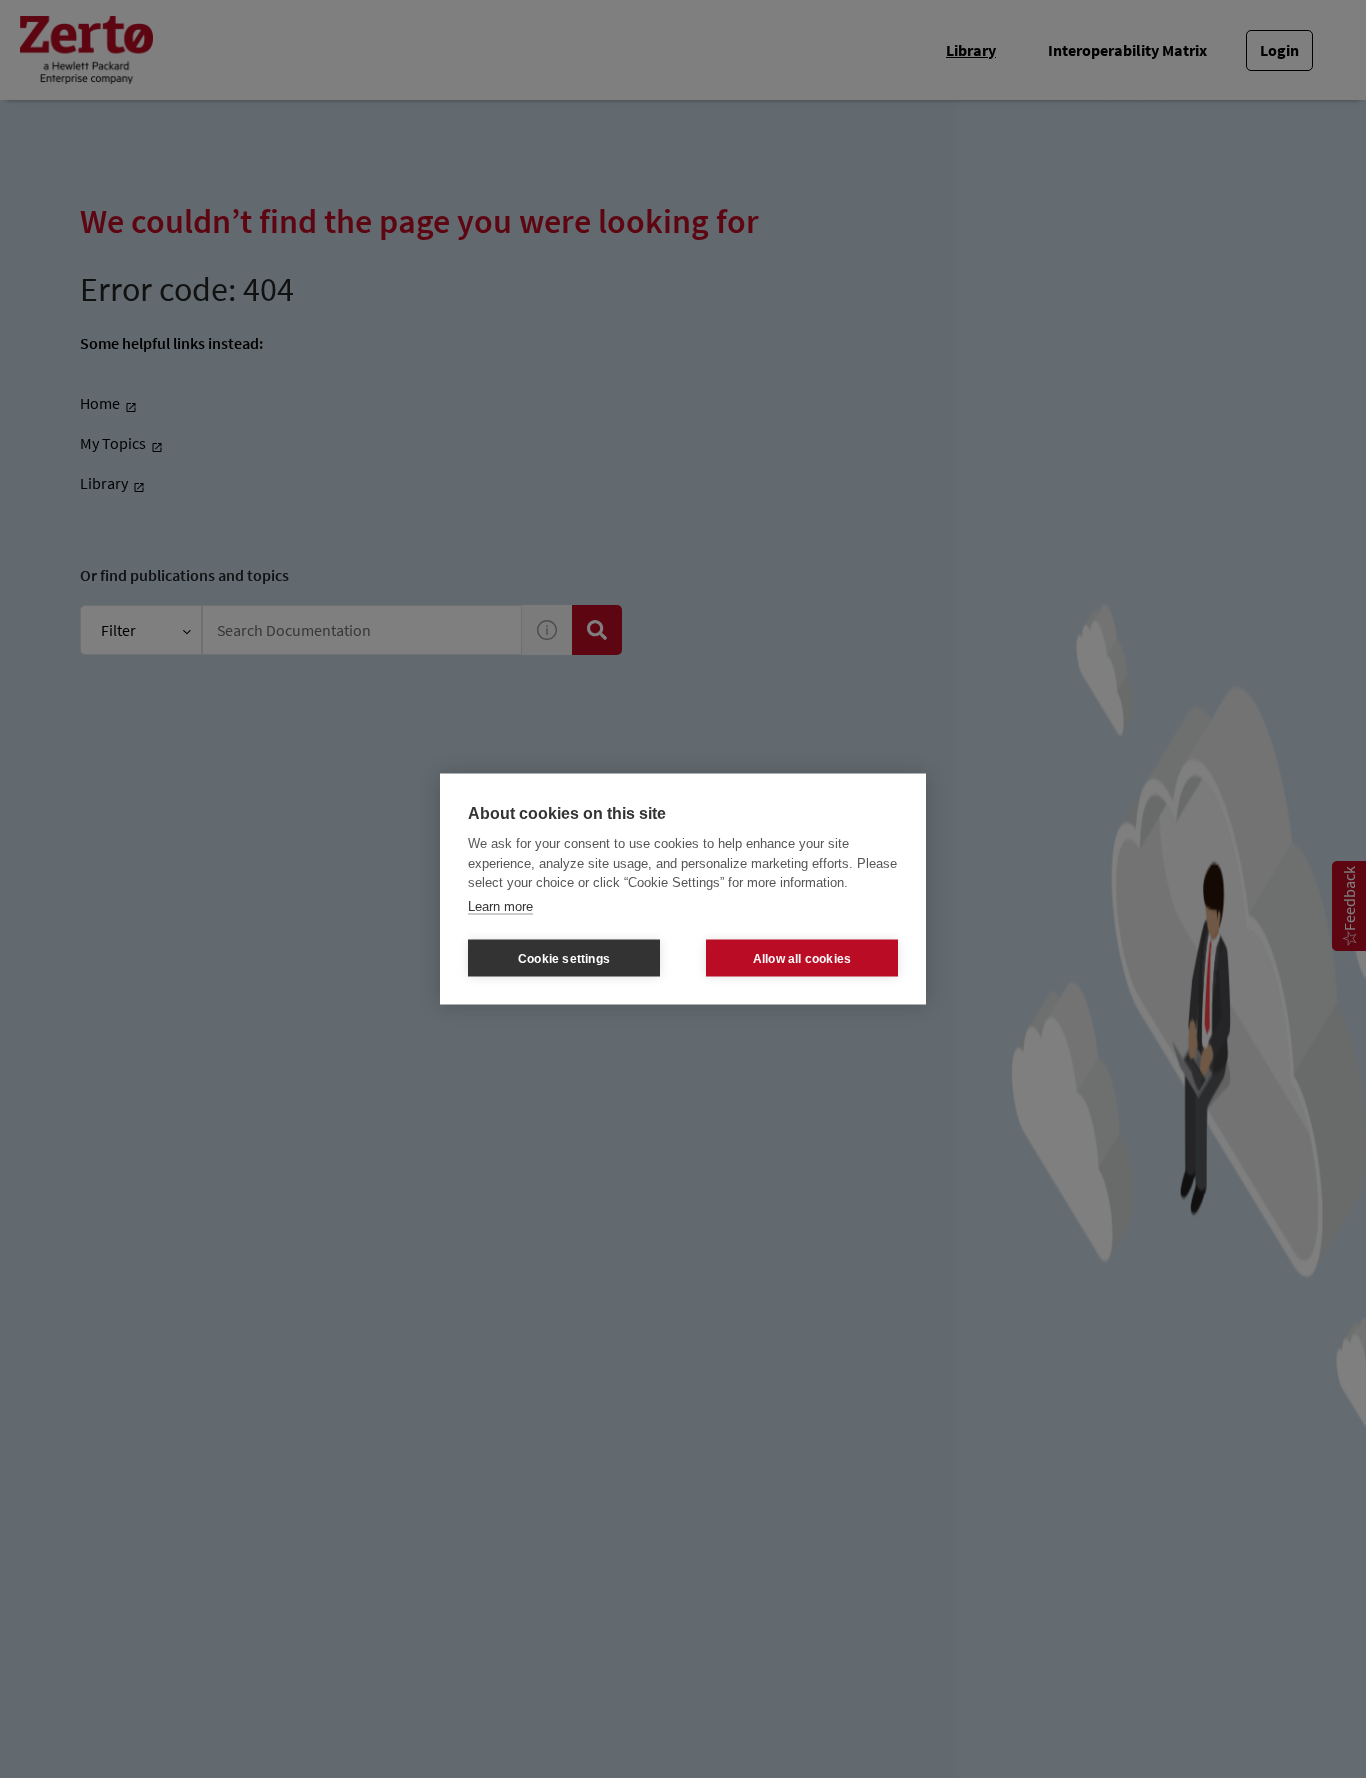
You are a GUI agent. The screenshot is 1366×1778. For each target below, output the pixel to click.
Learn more (500, 905)
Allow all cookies (802, 958)
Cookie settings (564, 958)
